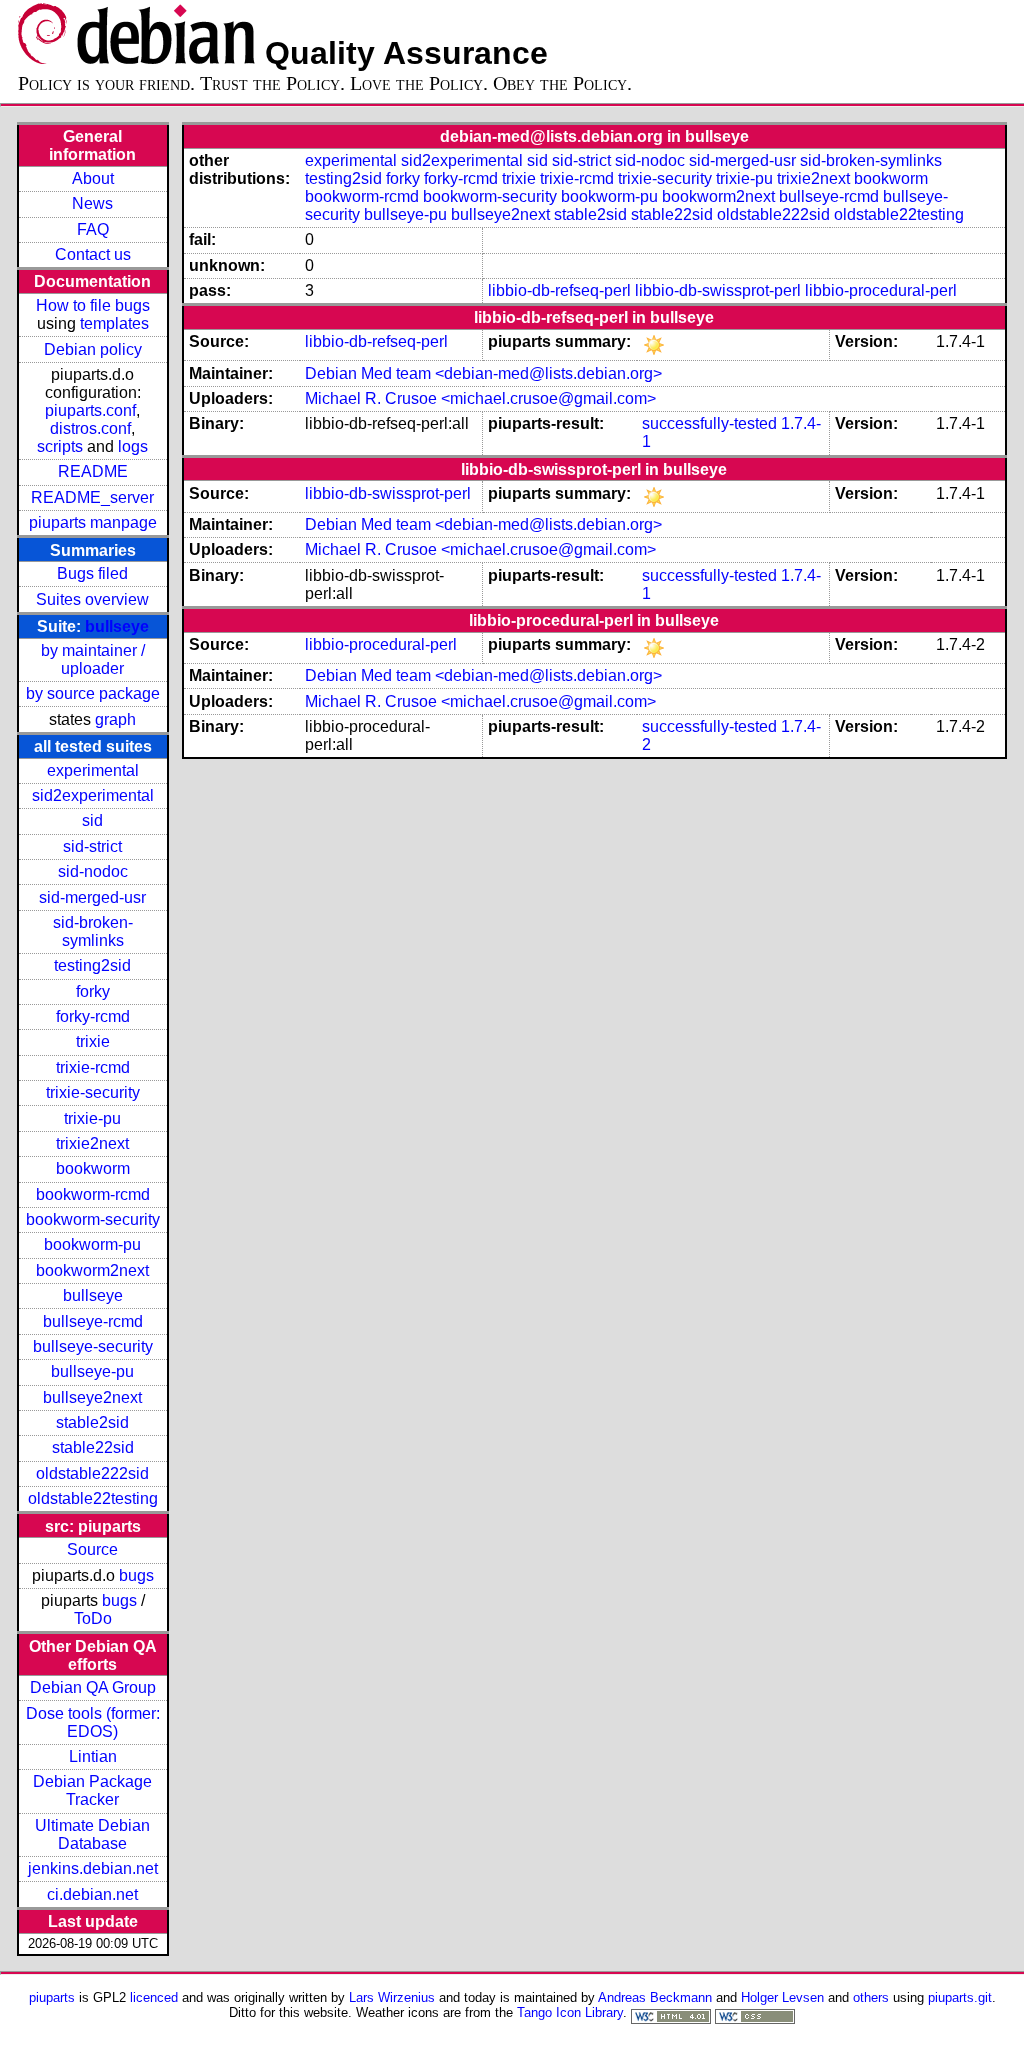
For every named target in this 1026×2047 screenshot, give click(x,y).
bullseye (117, 626)
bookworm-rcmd (93, 1194)
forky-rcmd (93, 1016)
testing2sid (92, 965)
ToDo (93, 1618)
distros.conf (90, 428)
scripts (60, 446)
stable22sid (93, 1447)
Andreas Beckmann (655, 1997)
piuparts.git (960, 1997)
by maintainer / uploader (93, 659)
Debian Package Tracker (92, 1790)
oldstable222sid (92, 1473)
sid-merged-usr (92, 897)
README (93, 471)
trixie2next (92, 1143)
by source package (93, 693)
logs (133, 446)
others (871, 1997)
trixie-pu (92, 1118)
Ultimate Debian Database (92, 1834)
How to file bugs (93, 305)
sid (92, 820)
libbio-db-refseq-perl (559, 290)
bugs (136, 1575)
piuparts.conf (90, 410)
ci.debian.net (92, 1894)
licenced (154, 1997)
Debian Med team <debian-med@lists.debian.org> (483, 373)
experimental (93, 770)
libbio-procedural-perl (881, 290)
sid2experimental (93, 795)
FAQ (93, 229)
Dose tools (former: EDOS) (93, 1722)
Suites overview (92, 599)
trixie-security (93, 1092)
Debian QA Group (93, 1687)
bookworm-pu (92, 1244)
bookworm (93, 1168)
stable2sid (92, 1422)
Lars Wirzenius (392, 1997)
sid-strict (92, 846)
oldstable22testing (93, 1498)
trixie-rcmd (93, 1067)
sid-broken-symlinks (93, 931)
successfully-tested (709, 423)
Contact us (93, 254)
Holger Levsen (782, 1997)
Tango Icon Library (570, 2012)
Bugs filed (92, 573)
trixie (93, 1041)
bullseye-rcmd (93, 1321)
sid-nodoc (93, 871)
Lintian (93, 1756)
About (93, 178)
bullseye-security (93, 1346)
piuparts (52, 1997)
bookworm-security (93, 1219)
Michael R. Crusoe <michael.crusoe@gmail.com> (480, 398)
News (92, 203)
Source (92, 1549)
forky (93, 991)
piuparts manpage (93, 522)
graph (115, 719)
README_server (92, 497)
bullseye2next (92, 1397)
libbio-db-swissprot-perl (718, 290)
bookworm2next (92, 1270)
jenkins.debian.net (93, 1868)
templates (114, 323)
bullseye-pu (92, 1371)
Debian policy (93, 349)
